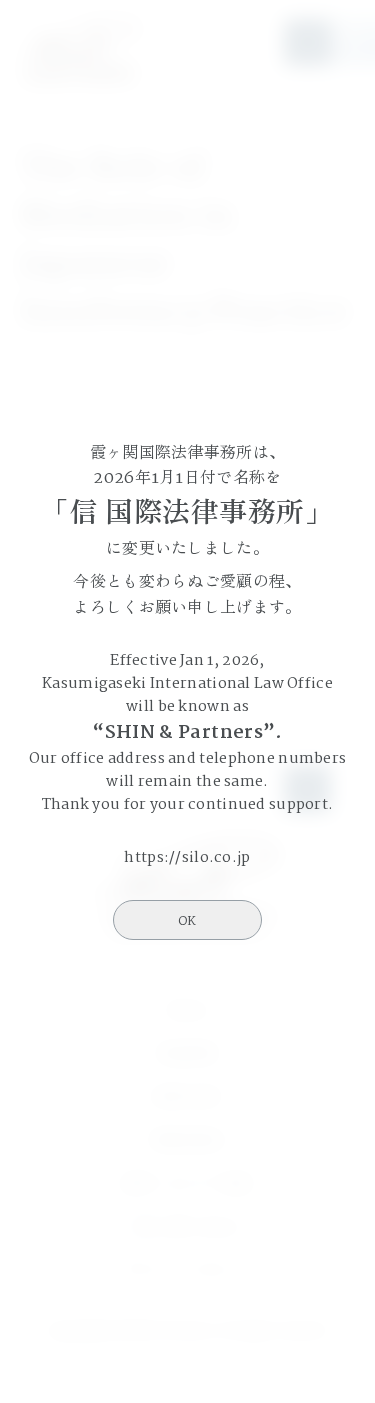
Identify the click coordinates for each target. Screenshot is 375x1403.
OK (187, 921)
